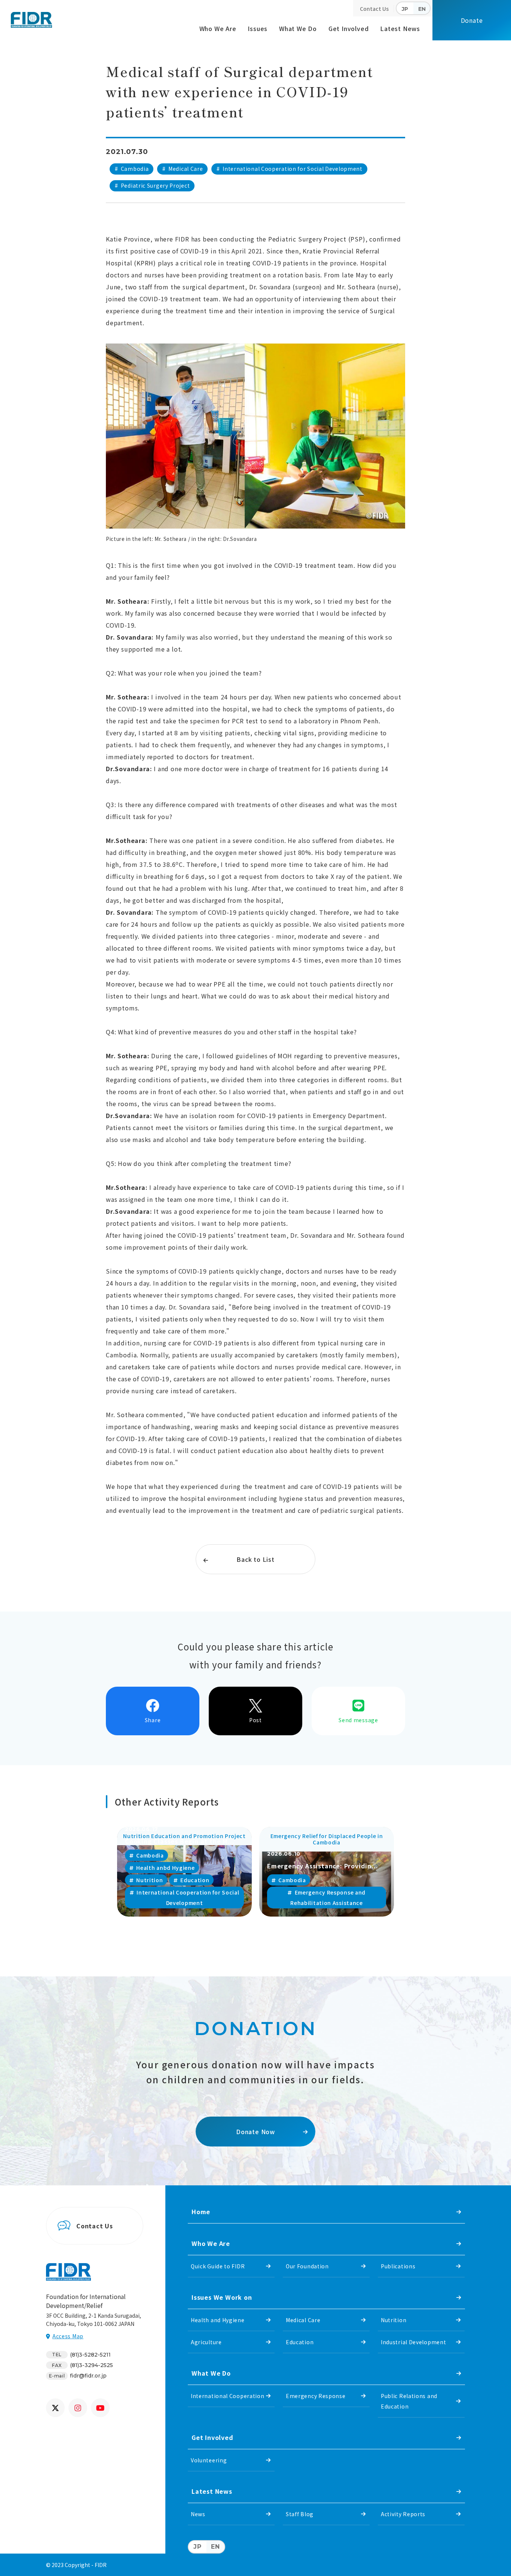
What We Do (298, 28)
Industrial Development (413, 2342)
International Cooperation (228, 2396)
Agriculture (206, 2342)
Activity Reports (403, 2514)
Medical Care (303, 2320)
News (198, 2514)
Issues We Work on (222, 2297)
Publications (398, 2266)
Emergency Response (316, 2396)
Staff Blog (300, 2514)
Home (201, 2212)
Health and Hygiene (218, 2320)
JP (405, 9)
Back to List (255, 1559)
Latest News (400, 28)
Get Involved (349, 28)
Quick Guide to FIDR (218, 2266)
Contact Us (374, 9)
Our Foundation (307, 2266)
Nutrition (394, 2320)
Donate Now (255, 2132)
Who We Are (218, 28)
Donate (472, 20)
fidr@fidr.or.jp (88, 2376)
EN (422, 9)
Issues (258, 28)
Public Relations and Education (409, 2401)
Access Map (68, 2336)
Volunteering (209, 2460)
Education (300, 2342)
